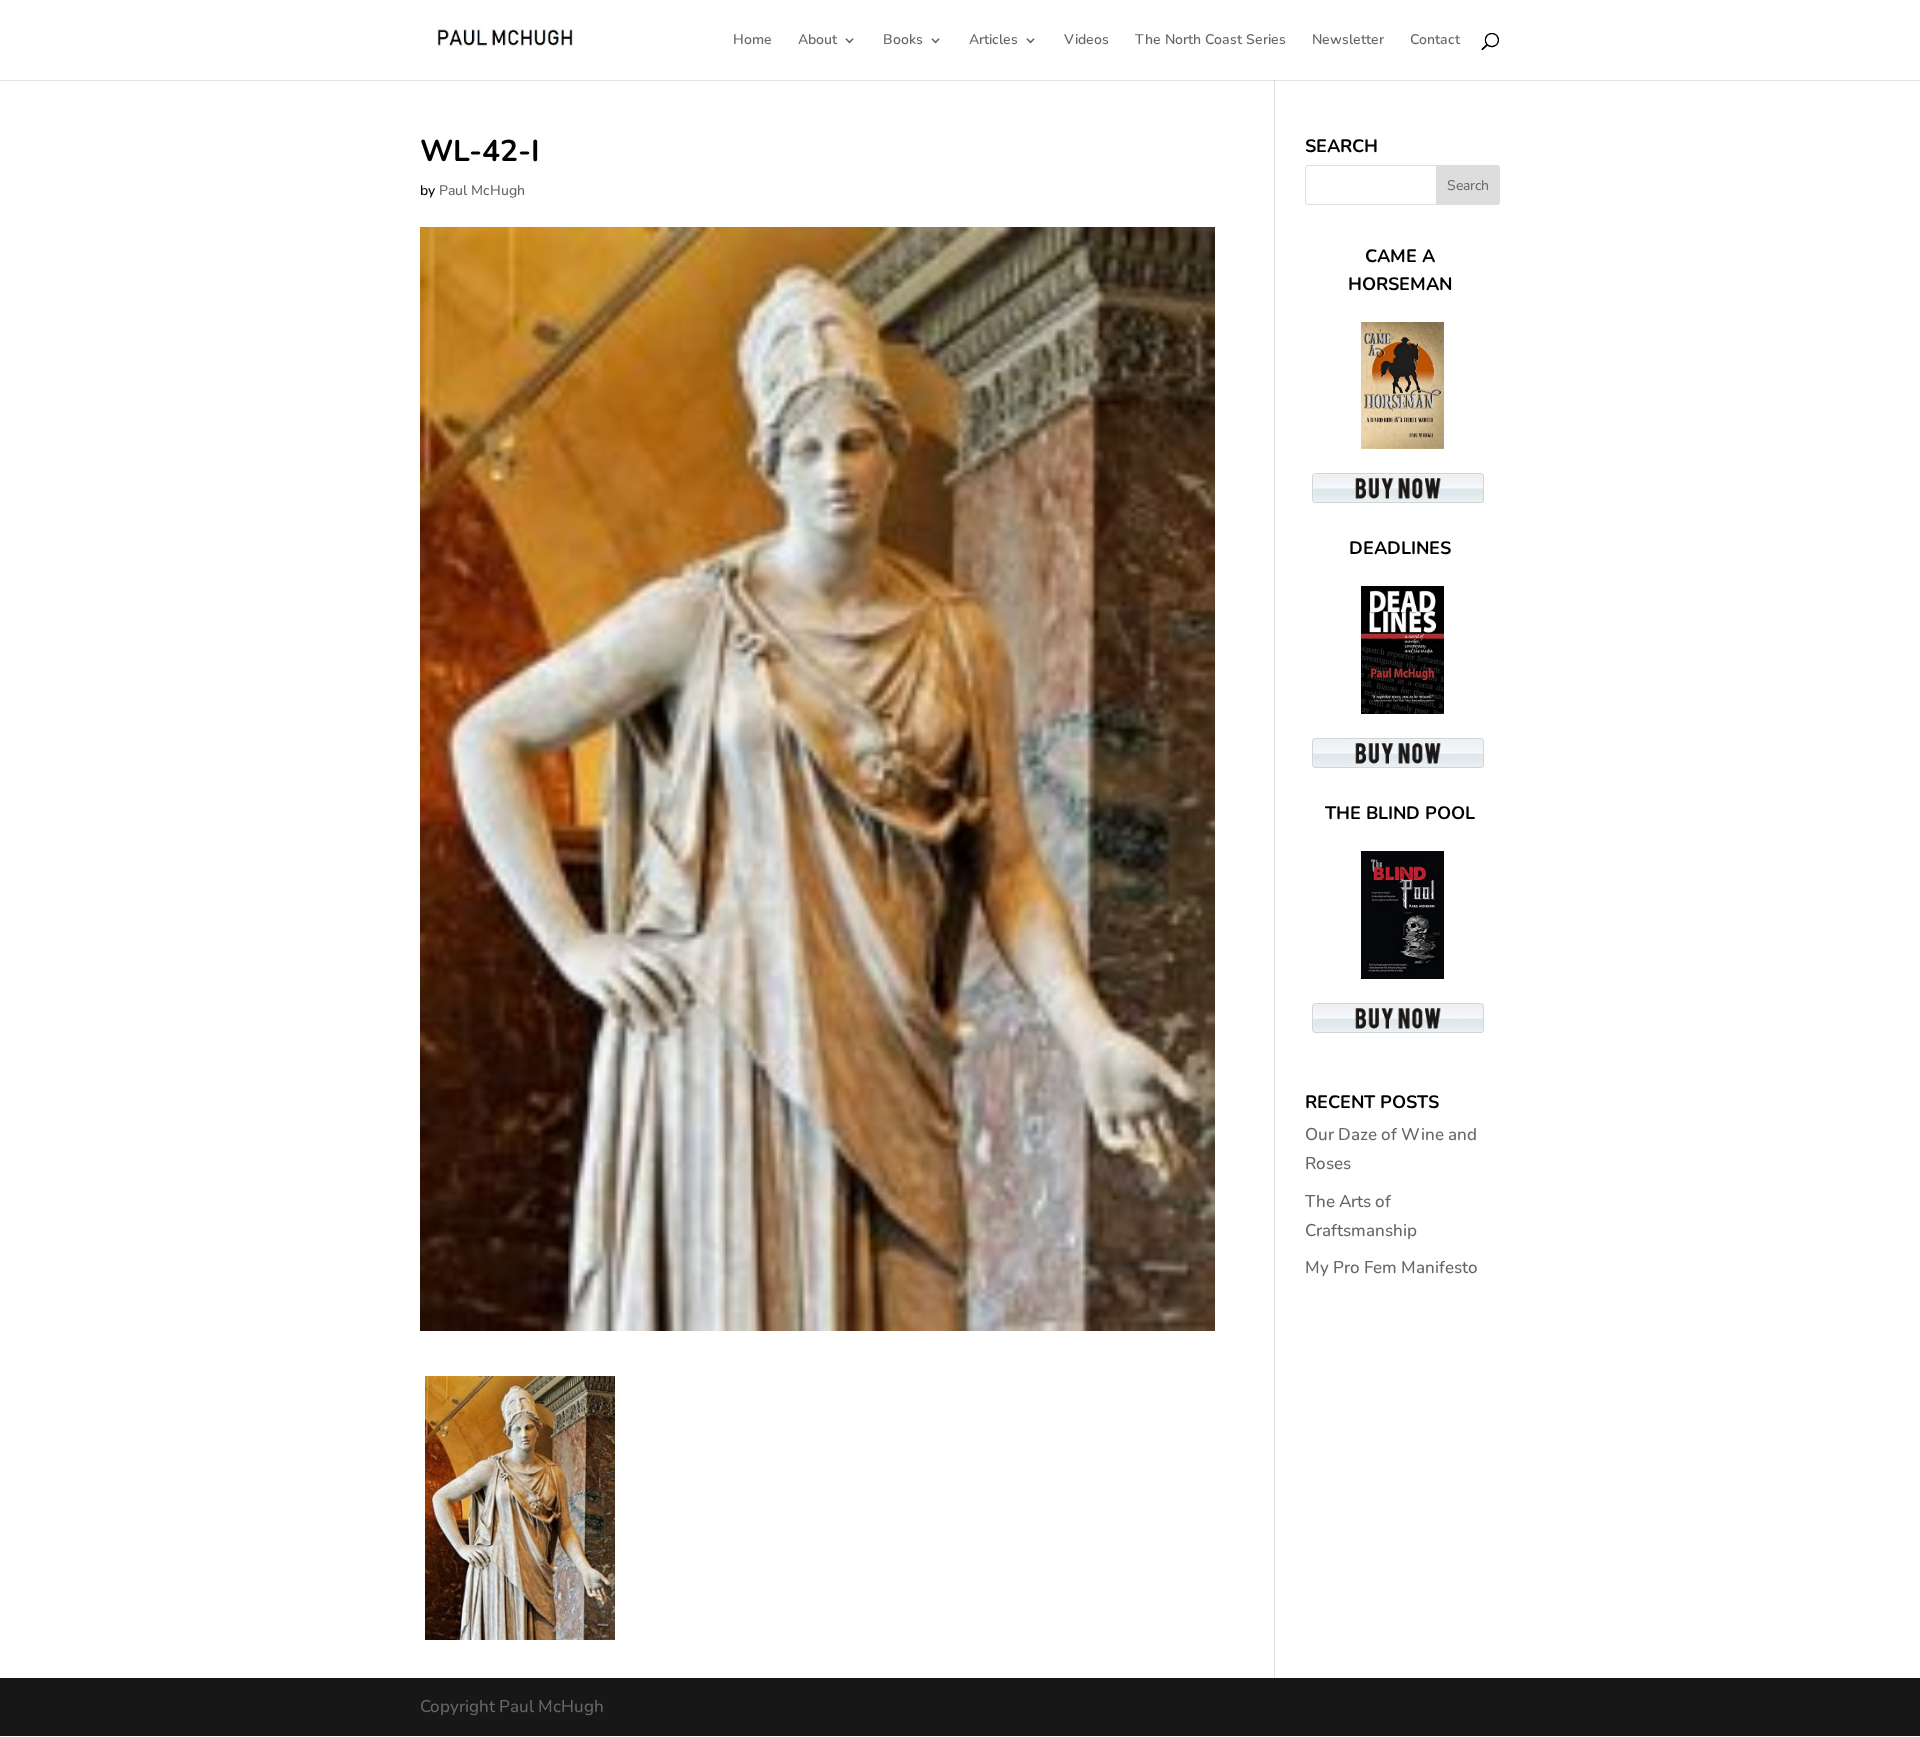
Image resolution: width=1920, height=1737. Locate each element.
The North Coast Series (1210, 41)
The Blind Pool (1400, 813)
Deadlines (1400, 548)
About (817, 41)
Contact (1435, 41)
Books (903, 41)
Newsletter (1348, 41)
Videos (1086, 41)
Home (752, 41)
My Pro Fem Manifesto (1391, 1267)
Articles (993, 41)
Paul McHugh (482, 190)
